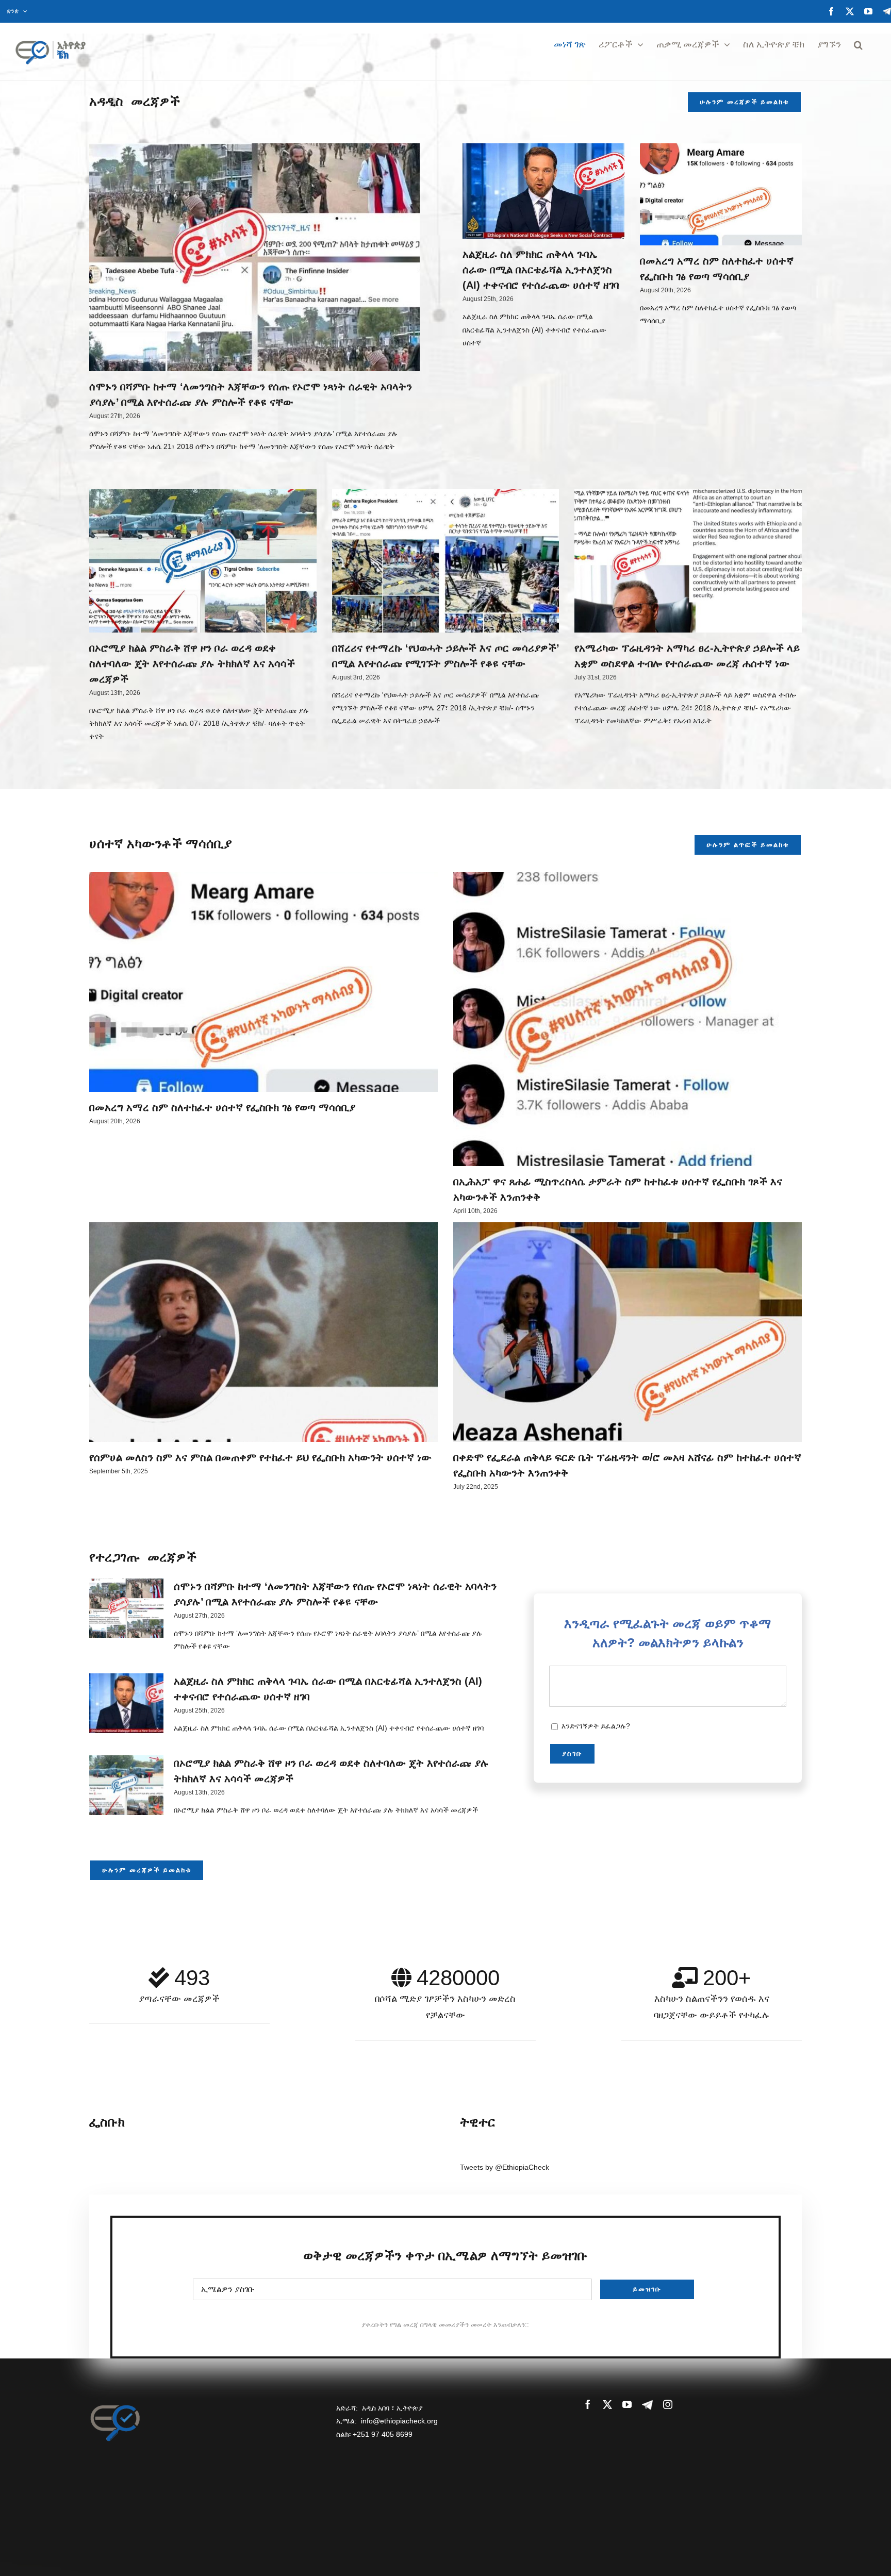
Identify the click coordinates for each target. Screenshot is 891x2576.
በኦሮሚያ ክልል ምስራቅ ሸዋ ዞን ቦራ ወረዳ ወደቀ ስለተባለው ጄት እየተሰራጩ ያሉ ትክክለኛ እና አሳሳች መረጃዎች (192, 663)
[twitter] (607, 2404)
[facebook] (588, 2404)
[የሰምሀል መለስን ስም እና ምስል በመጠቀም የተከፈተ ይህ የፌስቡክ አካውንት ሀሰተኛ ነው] (263, 1332)
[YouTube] (868, 11)
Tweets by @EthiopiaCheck (505, 2167)
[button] (858, 45)
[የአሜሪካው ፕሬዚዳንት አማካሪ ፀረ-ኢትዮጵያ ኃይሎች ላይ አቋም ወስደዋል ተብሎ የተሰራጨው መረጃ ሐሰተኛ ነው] (688, 561)
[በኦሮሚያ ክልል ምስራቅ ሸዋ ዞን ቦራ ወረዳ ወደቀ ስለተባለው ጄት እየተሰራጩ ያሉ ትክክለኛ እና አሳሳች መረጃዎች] (203, 561)
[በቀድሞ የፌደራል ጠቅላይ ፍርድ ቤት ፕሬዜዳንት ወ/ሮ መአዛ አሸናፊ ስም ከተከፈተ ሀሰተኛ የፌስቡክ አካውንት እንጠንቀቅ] (628, 1332)
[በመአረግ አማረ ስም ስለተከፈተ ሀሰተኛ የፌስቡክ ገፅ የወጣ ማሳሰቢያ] (721, 194)
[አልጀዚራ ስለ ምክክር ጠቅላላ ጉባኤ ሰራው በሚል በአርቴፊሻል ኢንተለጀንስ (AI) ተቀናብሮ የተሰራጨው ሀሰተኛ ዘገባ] (543, 191)
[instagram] (668, 2404)
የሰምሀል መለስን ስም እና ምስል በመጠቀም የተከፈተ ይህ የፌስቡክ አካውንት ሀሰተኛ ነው (260, 1457)
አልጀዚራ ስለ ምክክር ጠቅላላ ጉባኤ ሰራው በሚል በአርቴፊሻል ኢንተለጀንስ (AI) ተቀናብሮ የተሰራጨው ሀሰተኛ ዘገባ (541, 270)
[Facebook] (831, 11)
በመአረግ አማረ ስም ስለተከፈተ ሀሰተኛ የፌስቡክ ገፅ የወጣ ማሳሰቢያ (222, 1107)
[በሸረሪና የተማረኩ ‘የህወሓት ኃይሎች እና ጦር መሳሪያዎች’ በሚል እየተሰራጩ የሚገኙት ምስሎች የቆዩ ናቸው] (446, 561)
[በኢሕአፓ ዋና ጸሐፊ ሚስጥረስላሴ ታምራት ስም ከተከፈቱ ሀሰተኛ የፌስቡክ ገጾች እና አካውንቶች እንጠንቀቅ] (628, 1019)
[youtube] (627, 2404)
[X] (850, 11)
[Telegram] (887, 11)
